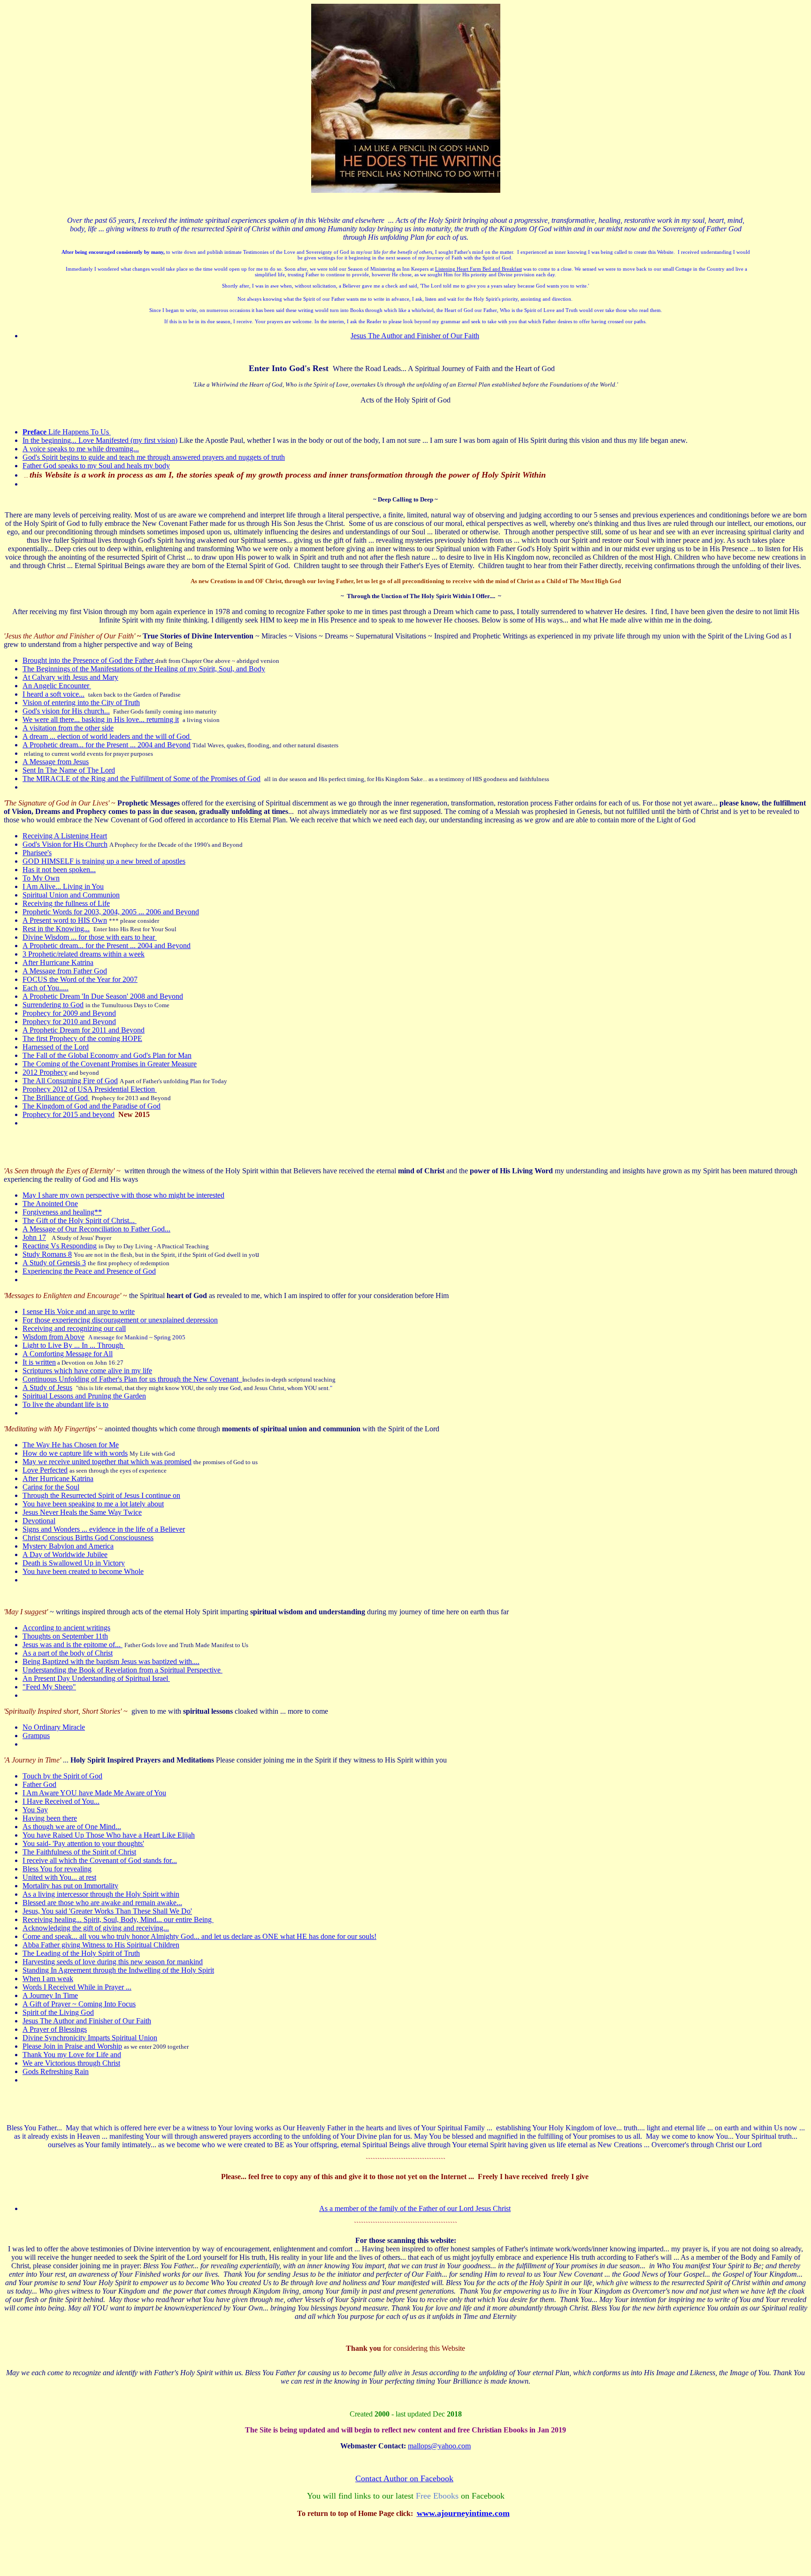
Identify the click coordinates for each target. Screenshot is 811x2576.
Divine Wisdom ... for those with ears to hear (90, 937)
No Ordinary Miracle (54, 1727)
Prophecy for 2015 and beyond (69, 1114)
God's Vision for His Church (65, 844)
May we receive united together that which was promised (107, 1462)
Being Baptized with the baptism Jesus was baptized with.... (111, 1661)
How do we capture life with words (75, 1453)
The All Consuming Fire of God (70, 1081)
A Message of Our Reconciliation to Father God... (96, 1229)
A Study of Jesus (47, 1387)
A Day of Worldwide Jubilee (65, 1554)
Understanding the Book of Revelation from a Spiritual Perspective (122, 1670)
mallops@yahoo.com (439, 2446)
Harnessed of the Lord (56, 1047)
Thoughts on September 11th (65, 1636)
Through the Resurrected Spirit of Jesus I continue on (101, 1495)
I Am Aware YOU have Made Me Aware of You (94, 1793)
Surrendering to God (53, 1005)
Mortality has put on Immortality (70, 1886)
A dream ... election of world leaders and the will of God (107, 736)
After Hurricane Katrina (58, 962)
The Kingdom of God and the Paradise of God (92, 1106)
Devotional (39, 1521)
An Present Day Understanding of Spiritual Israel (96, 1678)
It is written (39, 1362)
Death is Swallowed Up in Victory (74, 1563)
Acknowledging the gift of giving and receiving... (96, 1928)
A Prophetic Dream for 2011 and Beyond (84, 1030)
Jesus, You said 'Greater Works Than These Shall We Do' (107, 1911)
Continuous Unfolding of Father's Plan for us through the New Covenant (132, 1379)
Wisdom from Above (54, 1337)
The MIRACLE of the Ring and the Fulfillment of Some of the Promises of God (142, 779)
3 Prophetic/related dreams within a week (84, 954)
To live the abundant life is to (65, 1404)
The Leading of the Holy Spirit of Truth (81, 1953)
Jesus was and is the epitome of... (73, 1645)
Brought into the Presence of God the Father (89, 660)
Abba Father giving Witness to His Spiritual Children (101, 1945)
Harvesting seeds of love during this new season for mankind (113, 1962)
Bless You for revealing (57, 1869)
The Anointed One (50, 1204)
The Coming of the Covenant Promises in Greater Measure (110, 1064)
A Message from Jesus (56, 762)
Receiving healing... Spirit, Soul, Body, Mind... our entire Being (118, 1919)
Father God (39, 1784)
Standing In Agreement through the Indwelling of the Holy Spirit (118, 1970)
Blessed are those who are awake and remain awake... (102, 1903)
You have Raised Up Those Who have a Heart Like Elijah (109, 1835)
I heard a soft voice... (54, 694)
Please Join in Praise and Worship (72, 2046)
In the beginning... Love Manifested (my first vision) (100, 440)
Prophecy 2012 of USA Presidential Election (90, 1089)
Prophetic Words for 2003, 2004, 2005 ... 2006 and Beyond (111, 912)
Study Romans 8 (47, 1254)
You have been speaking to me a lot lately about (93, 1504)
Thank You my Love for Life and (72, 2055)
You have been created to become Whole (83, 1571)
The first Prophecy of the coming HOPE (82, 1038)
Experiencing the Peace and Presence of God (89, 1271)
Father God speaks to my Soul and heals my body (96, 466)
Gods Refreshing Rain (56, 2071)
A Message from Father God (65, 971)
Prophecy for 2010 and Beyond (69, 1022)
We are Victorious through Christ (71, 2063)
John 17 (34, 1237)
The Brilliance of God (56, 1098)
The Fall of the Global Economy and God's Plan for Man (107, 1055)
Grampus (36, 1736)
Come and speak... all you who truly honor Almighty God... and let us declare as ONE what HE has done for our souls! (199, 1936)
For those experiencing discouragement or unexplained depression (120, 1320)
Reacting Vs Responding (60, 1246)
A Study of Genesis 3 (54, 1263)
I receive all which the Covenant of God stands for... (100, 1860)
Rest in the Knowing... (56, 929)
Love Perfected (45, 1470)
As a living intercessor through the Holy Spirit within (101, 1894)
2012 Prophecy (45, 1072)
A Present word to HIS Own (65, 920)
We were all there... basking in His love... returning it (101, 719)
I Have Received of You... (61, 1801)
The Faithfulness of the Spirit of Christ (79, 1852)
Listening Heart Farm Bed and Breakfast (478, 269)
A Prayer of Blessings (55, 2029)
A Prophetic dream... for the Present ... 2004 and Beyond (107, 745)
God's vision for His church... (66, 711)
